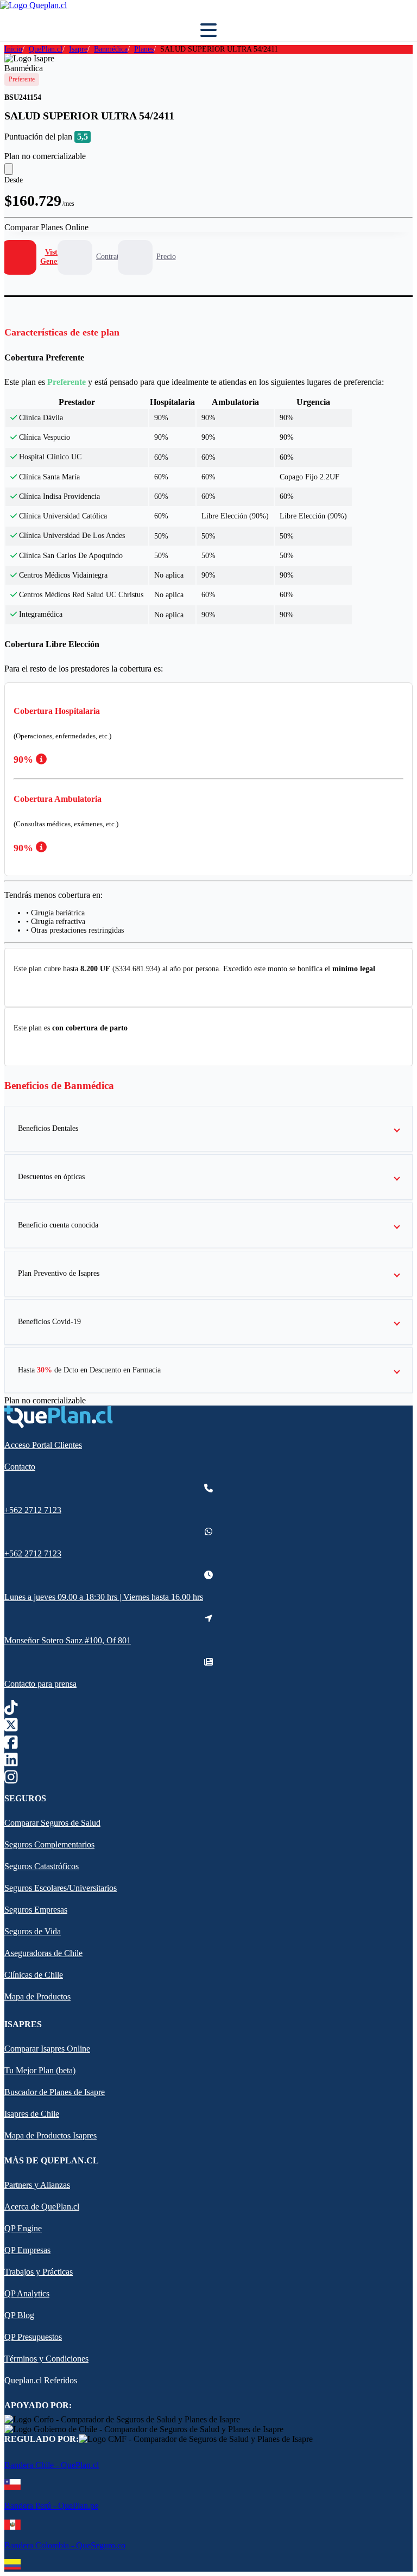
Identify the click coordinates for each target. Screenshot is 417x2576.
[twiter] (11, 1727)
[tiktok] (11, 1710)
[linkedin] (11, 1762)
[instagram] (11, 1779)
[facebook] (11, 1745)
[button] (208, 1129)
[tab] (34, 258)
